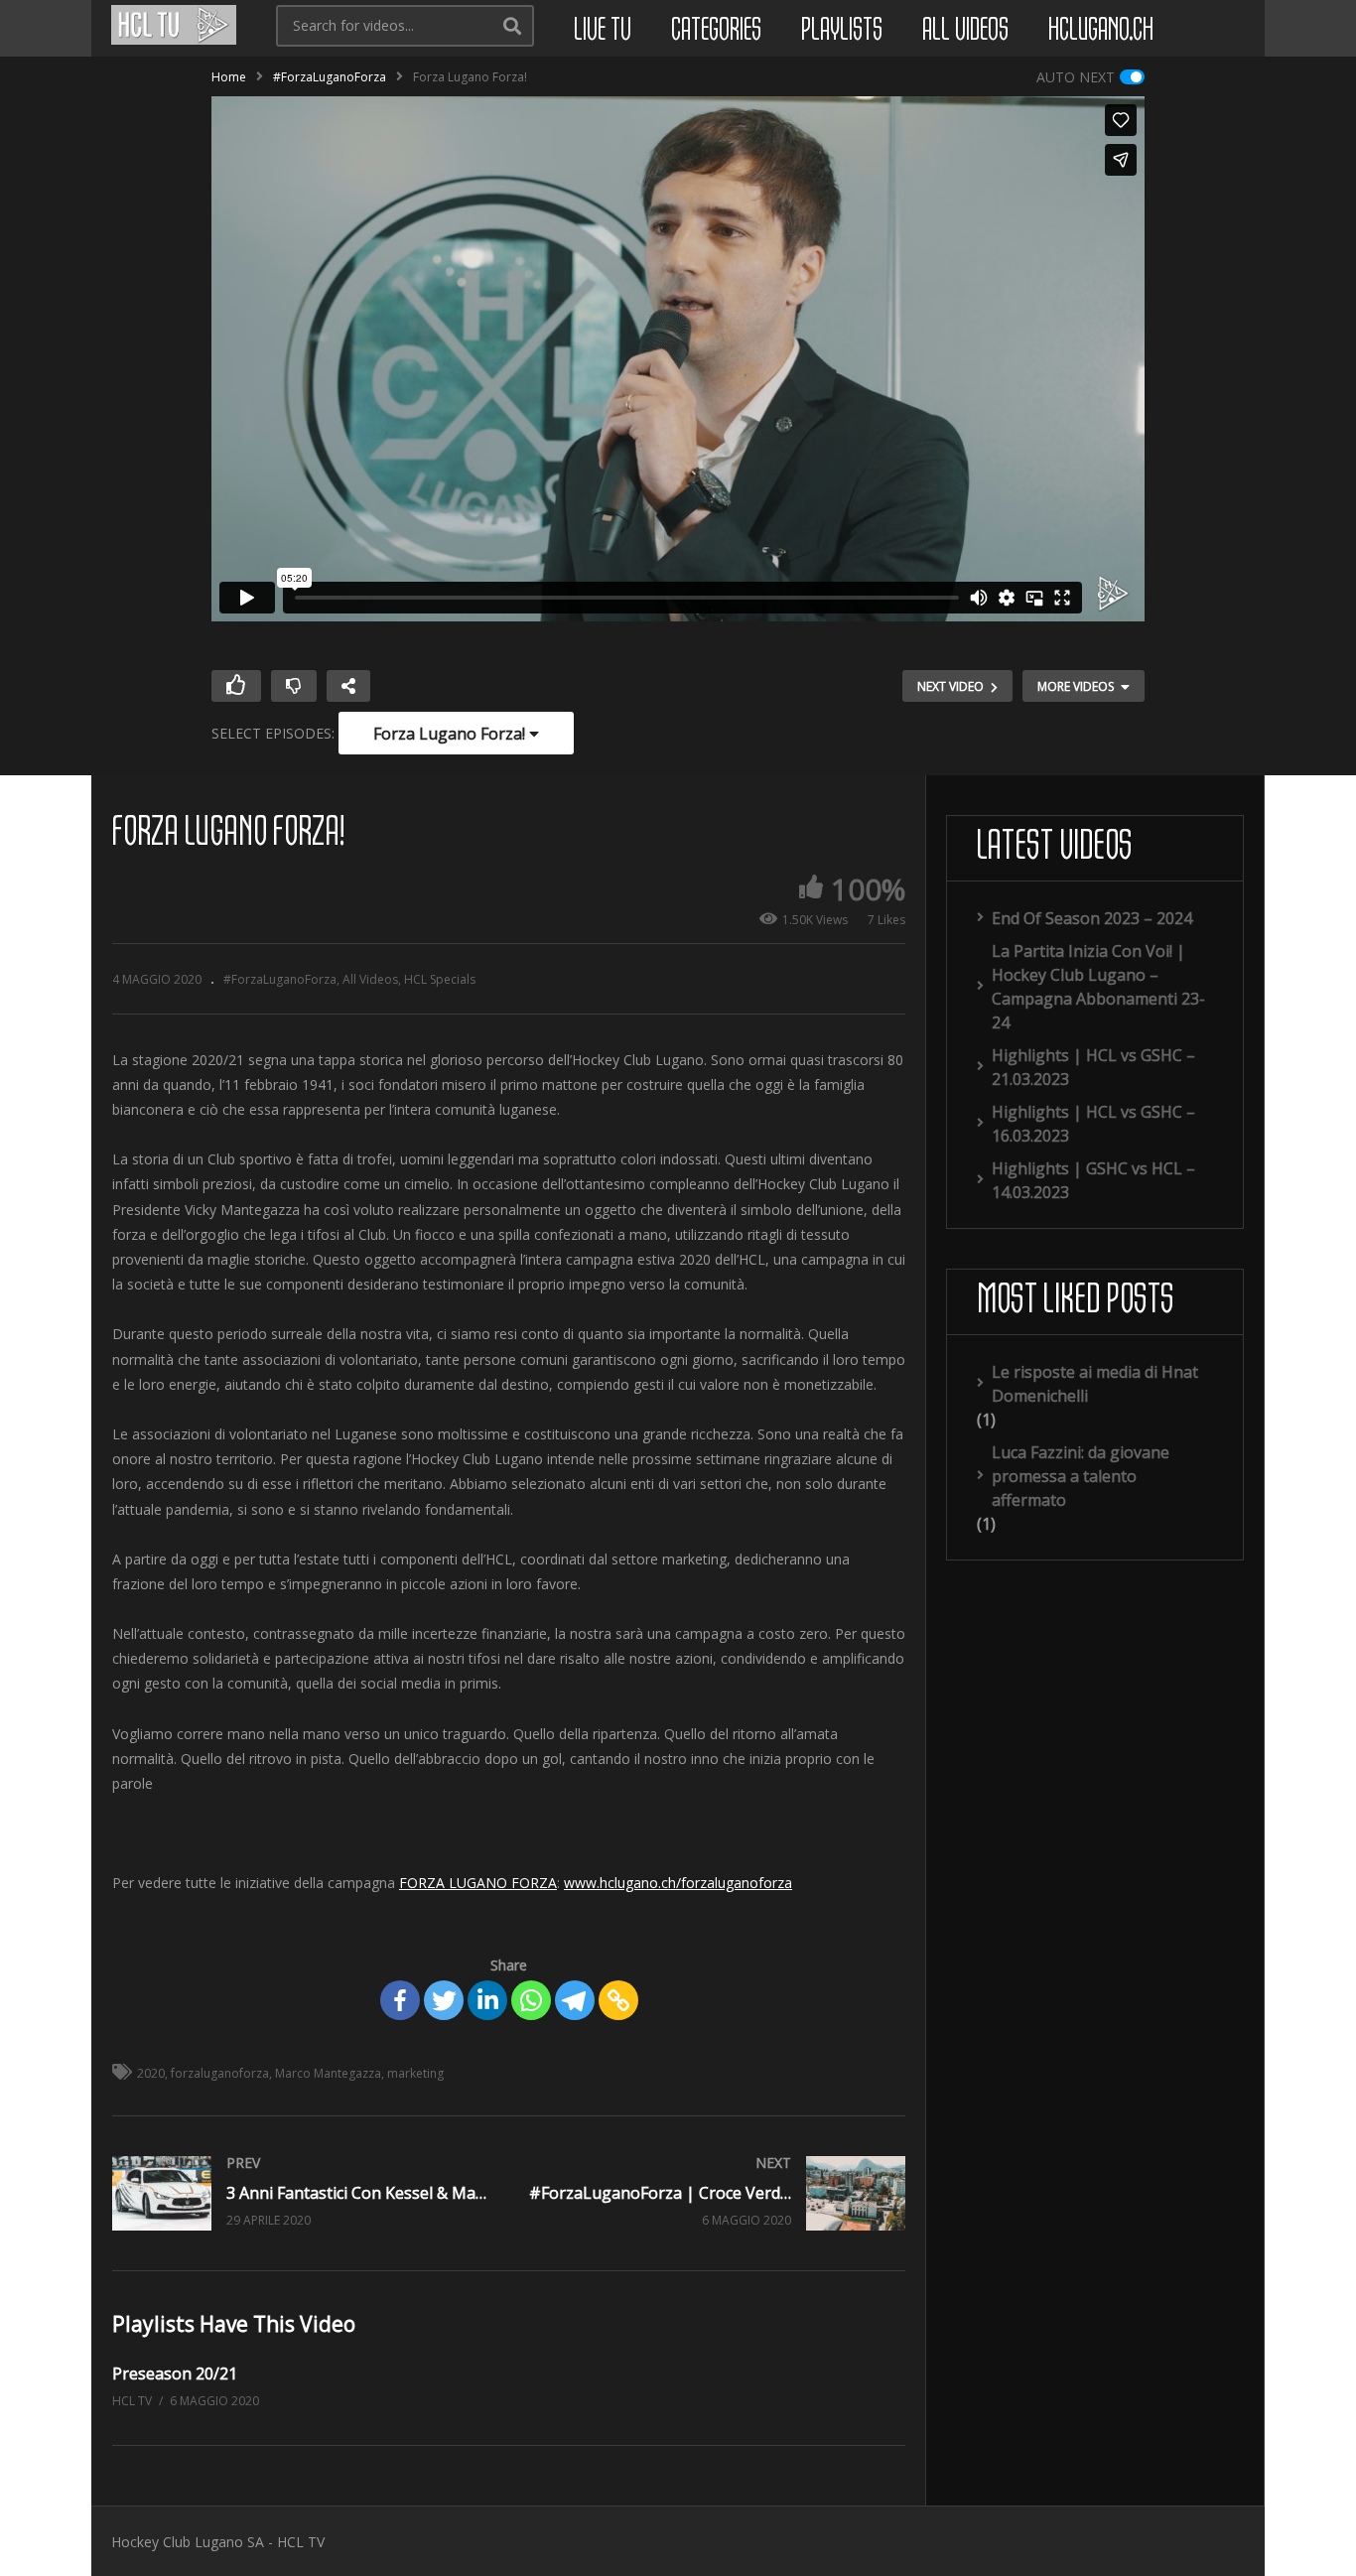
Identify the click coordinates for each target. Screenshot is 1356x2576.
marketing (415, 2073)
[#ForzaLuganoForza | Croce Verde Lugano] (718, 2193)
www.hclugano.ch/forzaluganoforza (678, 1883)
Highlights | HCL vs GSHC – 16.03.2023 (1093, 1124)
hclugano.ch (1101, 31)
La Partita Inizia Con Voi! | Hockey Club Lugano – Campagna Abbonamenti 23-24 (1098, 987)
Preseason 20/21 (175, 2373)
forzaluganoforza (220, 2073)
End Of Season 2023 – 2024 (1092, 918)
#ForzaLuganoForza (330, 77)
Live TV (603, 31)
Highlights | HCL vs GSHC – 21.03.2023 (1093, 1067)
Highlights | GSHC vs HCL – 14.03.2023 (1093, 1180)
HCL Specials (440, 979)
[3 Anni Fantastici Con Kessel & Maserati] (301, 2193)
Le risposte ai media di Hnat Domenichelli (1095, 1384)
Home (229, 77)
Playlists (842, 31)
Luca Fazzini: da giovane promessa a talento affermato (1081, 1476)
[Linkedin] (487, 2000)
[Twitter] (444, 2000)
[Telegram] (575, 2000)
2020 (151, 2073)
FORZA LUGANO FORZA (478, 1883)
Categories (716, 31)
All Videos (965, 31)
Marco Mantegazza (328, 2073)
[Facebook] (400, 2000)
